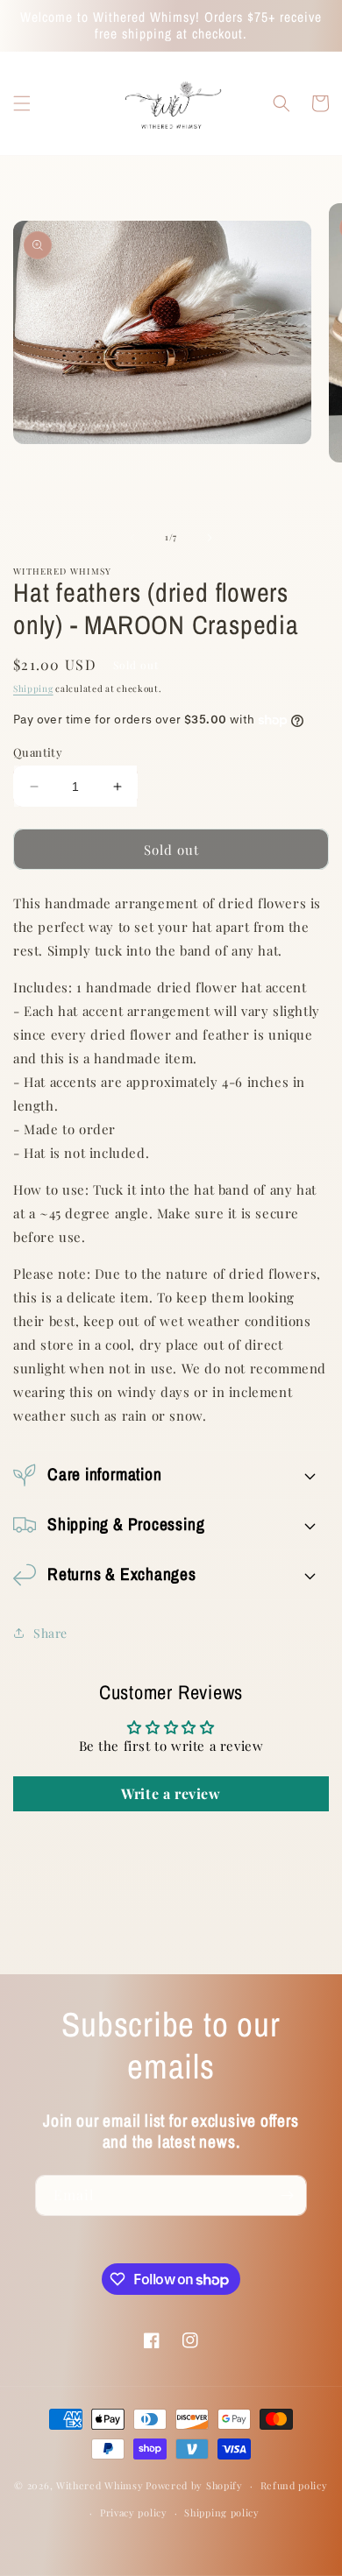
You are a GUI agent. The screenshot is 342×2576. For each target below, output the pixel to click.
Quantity (38, 752)
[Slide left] (132, 538)
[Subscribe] (287, 2195)
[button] (22, 103)
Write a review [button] (171, 1793)
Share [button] (50, 1633)
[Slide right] (210, 538)
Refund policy (294, 2485)
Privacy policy (134, 2512)
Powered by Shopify (194, 2485)
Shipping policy (222, 2512)
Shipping (33, 688)
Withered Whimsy (100, 2485)
